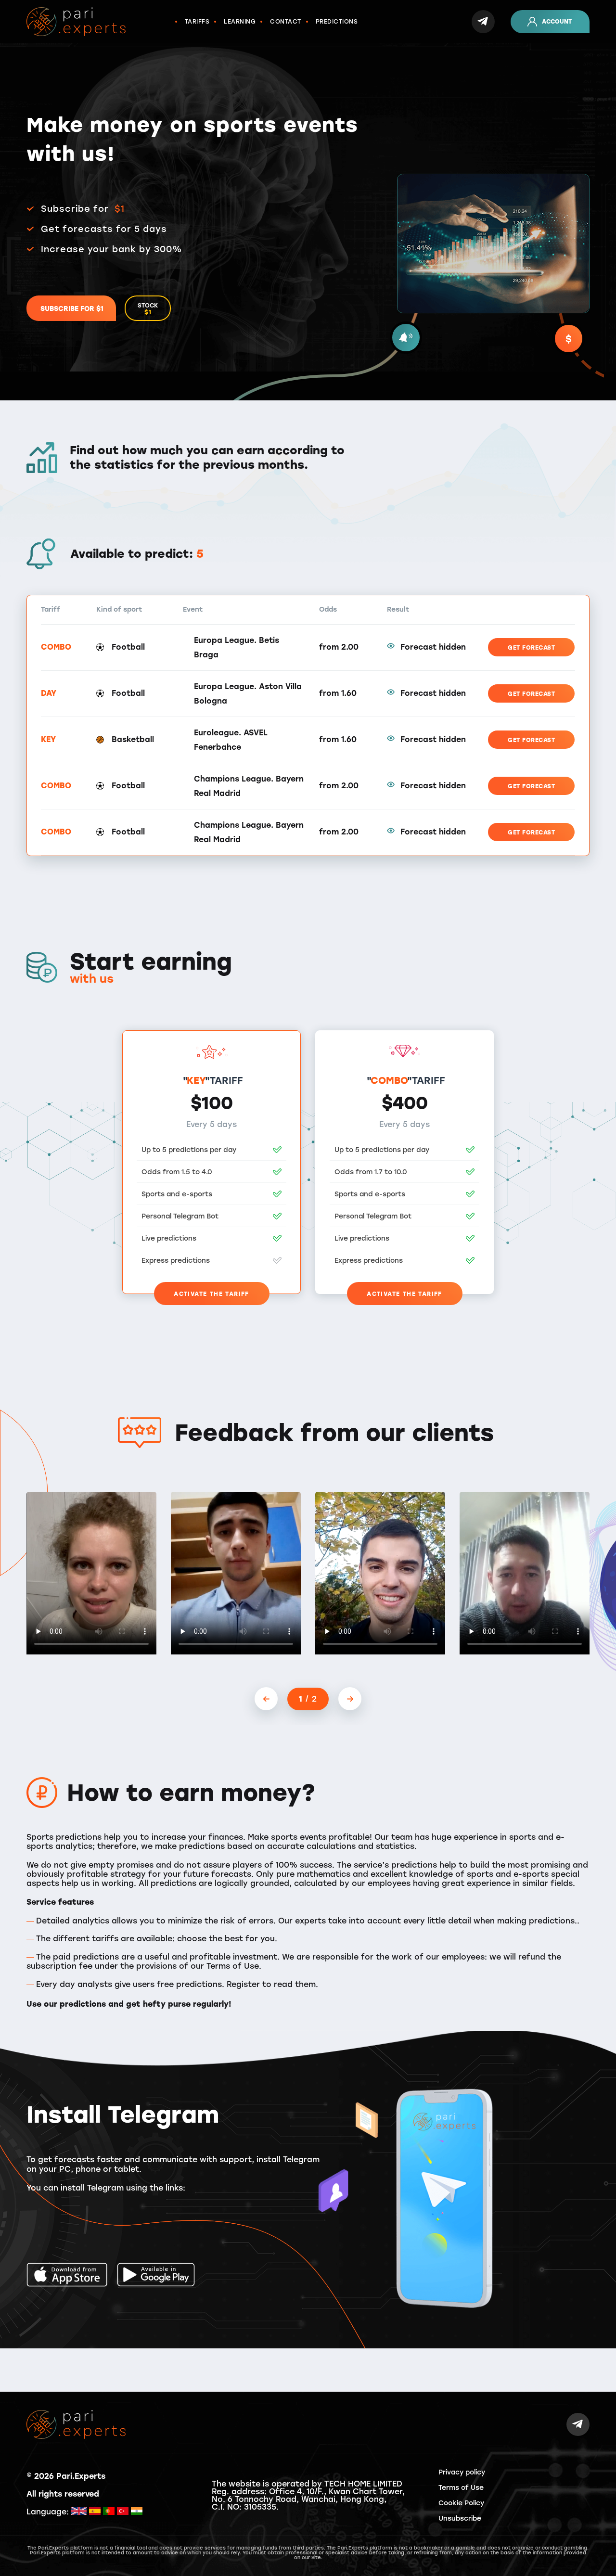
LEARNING (240, 22)
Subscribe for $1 (72, 309)
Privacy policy (462, 2472)
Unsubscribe (460, 2518)
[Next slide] (350, 1699)
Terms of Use (461, 2488)
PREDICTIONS (337, 22)
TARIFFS (197, 22)
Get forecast (531, 648)
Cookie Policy (461, 2503)
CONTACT (286, 22)
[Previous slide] (266, 1699)
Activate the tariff (212, 1294)
